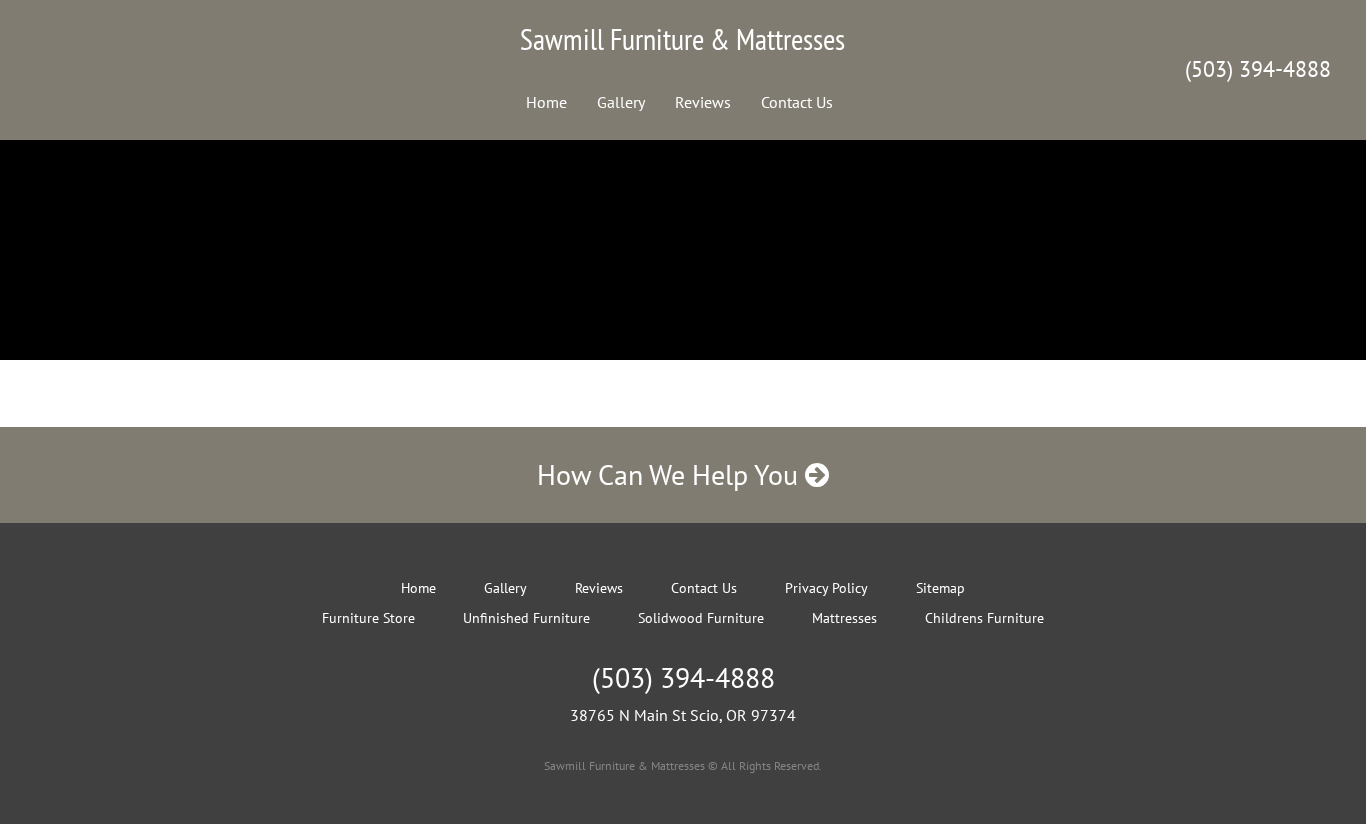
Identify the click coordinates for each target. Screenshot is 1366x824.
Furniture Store (368, 618)
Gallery (621, 102)
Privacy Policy (826, 588)
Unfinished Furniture (526, 618)
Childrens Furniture (984, 618)
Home (546, 102)
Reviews (703, 102)
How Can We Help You (671, 474)
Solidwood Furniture (701, 618)
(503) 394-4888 (1258, 69)
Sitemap (940, 588)
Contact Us (797, 102)
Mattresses (844, 618)
